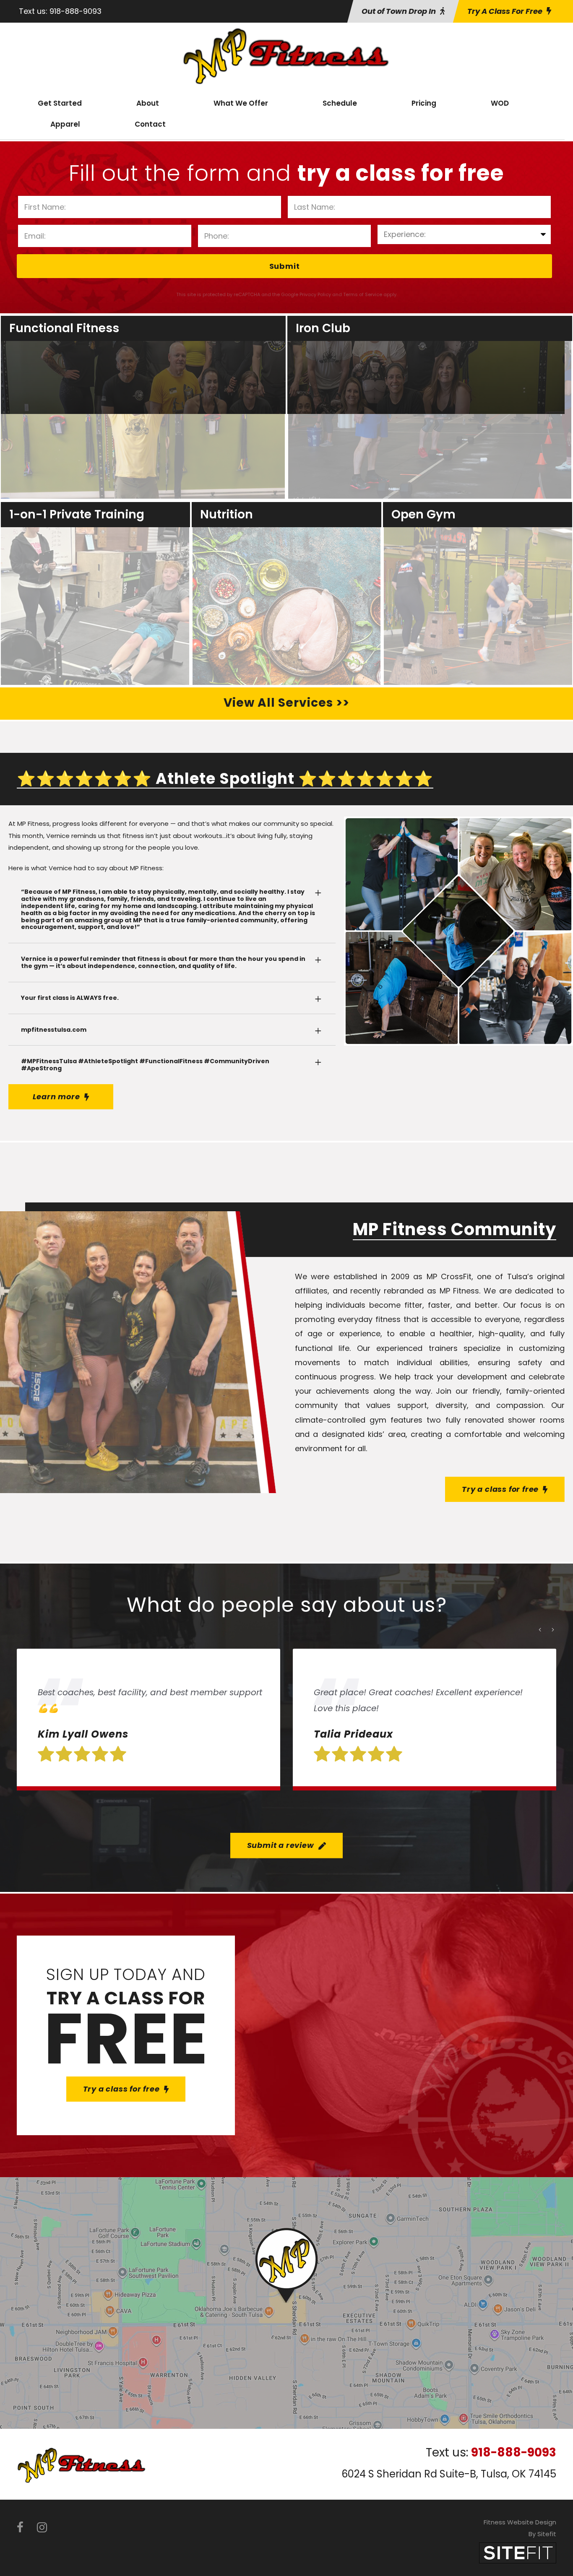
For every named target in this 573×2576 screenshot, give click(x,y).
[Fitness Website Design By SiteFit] (518, 2552)
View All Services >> (286, 703)
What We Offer (241, 103)
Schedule (340, 103)
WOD (500, 103)
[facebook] (20, 2528)
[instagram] (42, 2528)
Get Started (60, 103)
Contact (150, 124)
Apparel (65, 124)
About (148, 103)
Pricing (424, 103)
